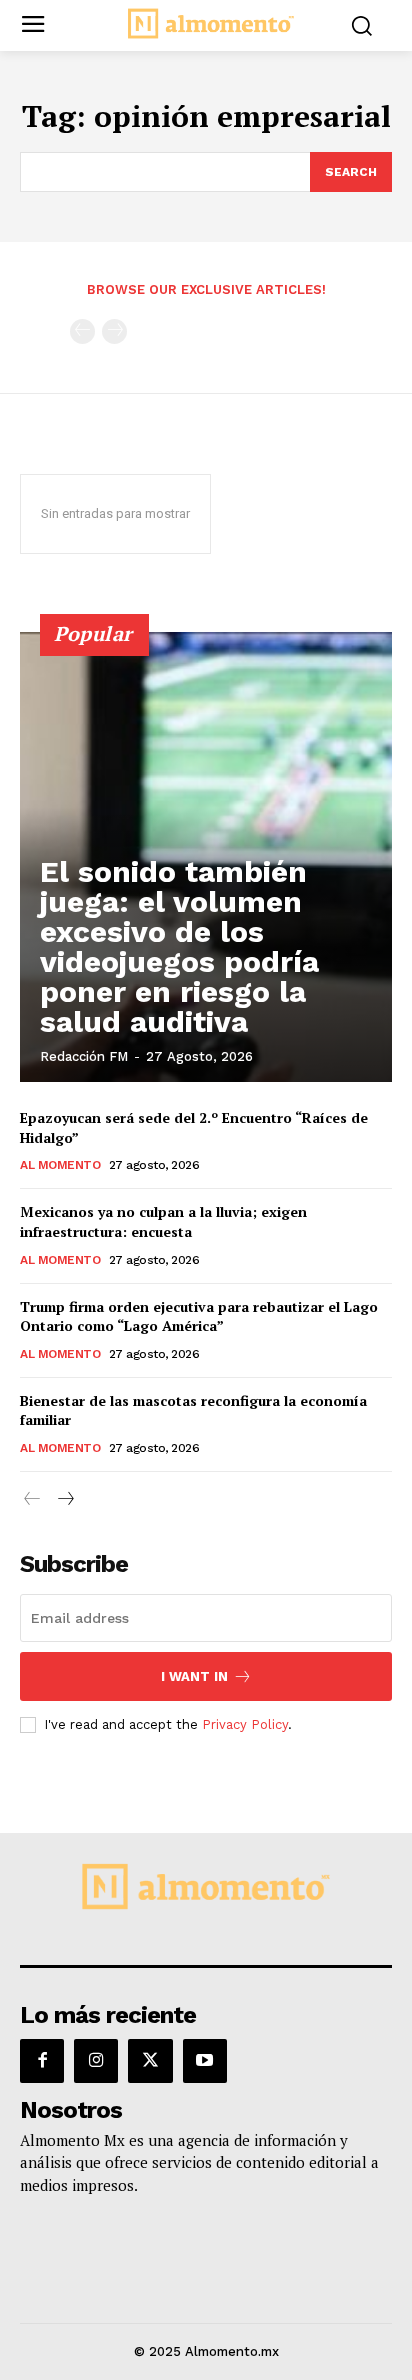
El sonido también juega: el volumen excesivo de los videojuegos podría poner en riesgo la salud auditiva (179, 946)
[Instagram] (96, 2061)
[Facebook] (42, 2061)
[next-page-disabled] (114, 331)
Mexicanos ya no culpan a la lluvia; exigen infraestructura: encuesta (163, 1221)
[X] (150, 2061)
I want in (194, 1676)
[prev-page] (82, 331)
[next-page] (64, 1499)
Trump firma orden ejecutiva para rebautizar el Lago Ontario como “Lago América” (199, 1316)
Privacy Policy (245, 1724)
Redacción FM (84, 1056)
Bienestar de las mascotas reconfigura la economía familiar (193, 1410)
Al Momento (60, 1165)
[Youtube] (205, 2061)
